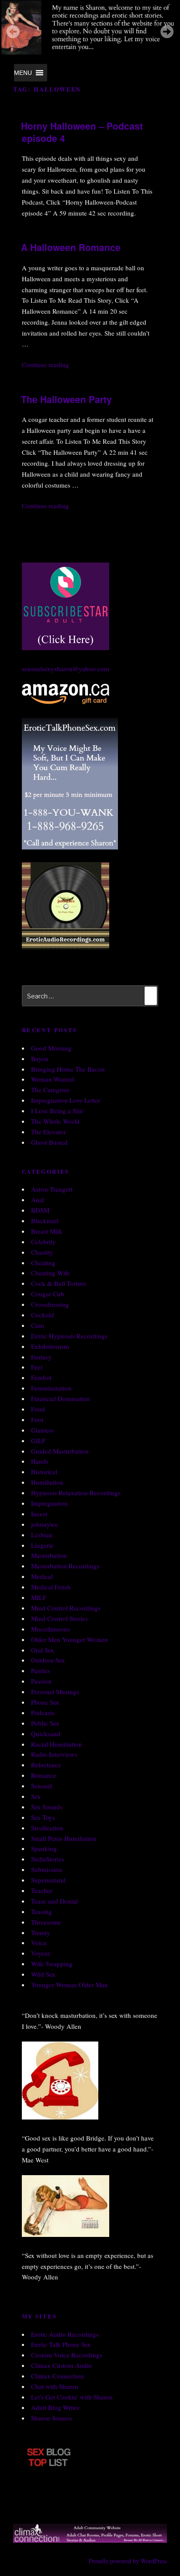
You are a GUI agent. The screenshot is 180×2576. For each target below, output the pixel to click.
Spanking (44, 1848)
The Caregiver (50, 1090)
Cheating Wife (50, 1273)
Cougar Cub (48, 1294)
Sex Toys (43, 1817)
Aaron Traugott (52, 1189)
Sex (36, 1796)
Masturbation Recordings (65, 1566)
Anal (38, 1200)
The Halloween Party (66, 399)
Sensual (42, 1786)
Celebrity (43, 1242)
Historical (44, 1472)
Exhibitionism (50, 1346)
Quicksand (46, 1734)
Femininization (51, 1388)
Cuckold (43, 1315)
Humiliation (47, 1482)
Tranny (41, 1932)
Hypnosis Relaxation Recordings (76, 1493)
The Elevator (48, 1132)
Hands (40, 1461)
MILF (39, 1597)
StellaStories (48, 1859)
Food (38, 1409)
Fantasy (41, 1357)
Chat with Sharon (55, 2386)
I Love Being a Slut (57, 1111)
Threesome (46, 1922)
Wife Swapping (52, 1964)
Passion (41, 1681)
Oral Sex (43, 1650)
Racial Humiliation (57, 1744)
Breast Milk (47, 1231)
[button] (23, 73)
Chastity (42, 1252)
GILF (38, 1440)
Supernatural (48, 1880)
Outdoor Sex (48, 1660)
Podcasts (43, 1713)
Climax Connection (57, 2376)
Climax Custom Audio (62, 2365)
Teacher (42, 1890)
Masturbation (49, 1555)
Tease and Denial (54, 1901)
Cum (38, 1325)
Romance (44, 1775)
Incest (39, 1514)
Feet (37, 1367)
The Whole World (55, 1121)
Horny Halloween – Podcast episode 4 (82, 132)
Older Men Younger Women (69, 1639)
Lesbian (42, 1535)
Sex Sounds (47, 1807)
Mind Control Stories (59, 1618)
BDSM (40, 1210)
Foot (37, 1419)
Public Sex (45, 1723)
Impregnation (49, 1503)
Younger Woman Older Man (69, 1985)
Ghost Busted (49, 1142)
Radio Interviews (54, 1754)
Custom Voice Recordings (67, 2355)
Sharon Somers (52, 2418)
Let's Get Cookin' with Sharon (72, 2397)
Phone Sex (45, 1702)
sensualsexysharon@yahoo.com (66, 669)
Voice (39, 1943)
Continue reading (45, 364)
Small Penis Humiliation (64, 1838)
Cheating (43, 1263)
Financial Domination (61, 1398)
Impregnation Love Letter (66, 1100)
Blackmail (45, 1221)
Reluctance (46, 1765)
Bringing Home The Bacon (68, 1069)
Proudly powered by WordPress (128, 2561)
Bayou (40, 1058)
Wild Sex (43, 1974)
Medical (42, 1576)
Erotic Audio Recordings (65, 2334)
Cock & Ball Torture (59, 1283)
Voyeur (41, 1953)
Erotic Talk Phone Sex (61, 2344)
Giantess (43, 1430)
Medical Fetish (51, 1587)
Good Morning (51, 1048)
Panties (41, 1670)
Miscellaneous (50, 1629)
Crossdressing (50, 1304)
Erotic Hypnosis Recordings (69, 1336)
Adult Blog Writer (55, 2407)
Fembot (41, 1377)
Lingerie (42, 1545)
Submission (47, 1869)
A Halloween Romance (71, 247)
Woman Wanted (53, 1079)
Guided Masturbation (60, 1451)
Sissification (47, 1828)
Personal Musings (55, 1691)
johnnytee (45, 1524)
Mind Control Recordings (66, 1608)
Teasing (42, 1911)
